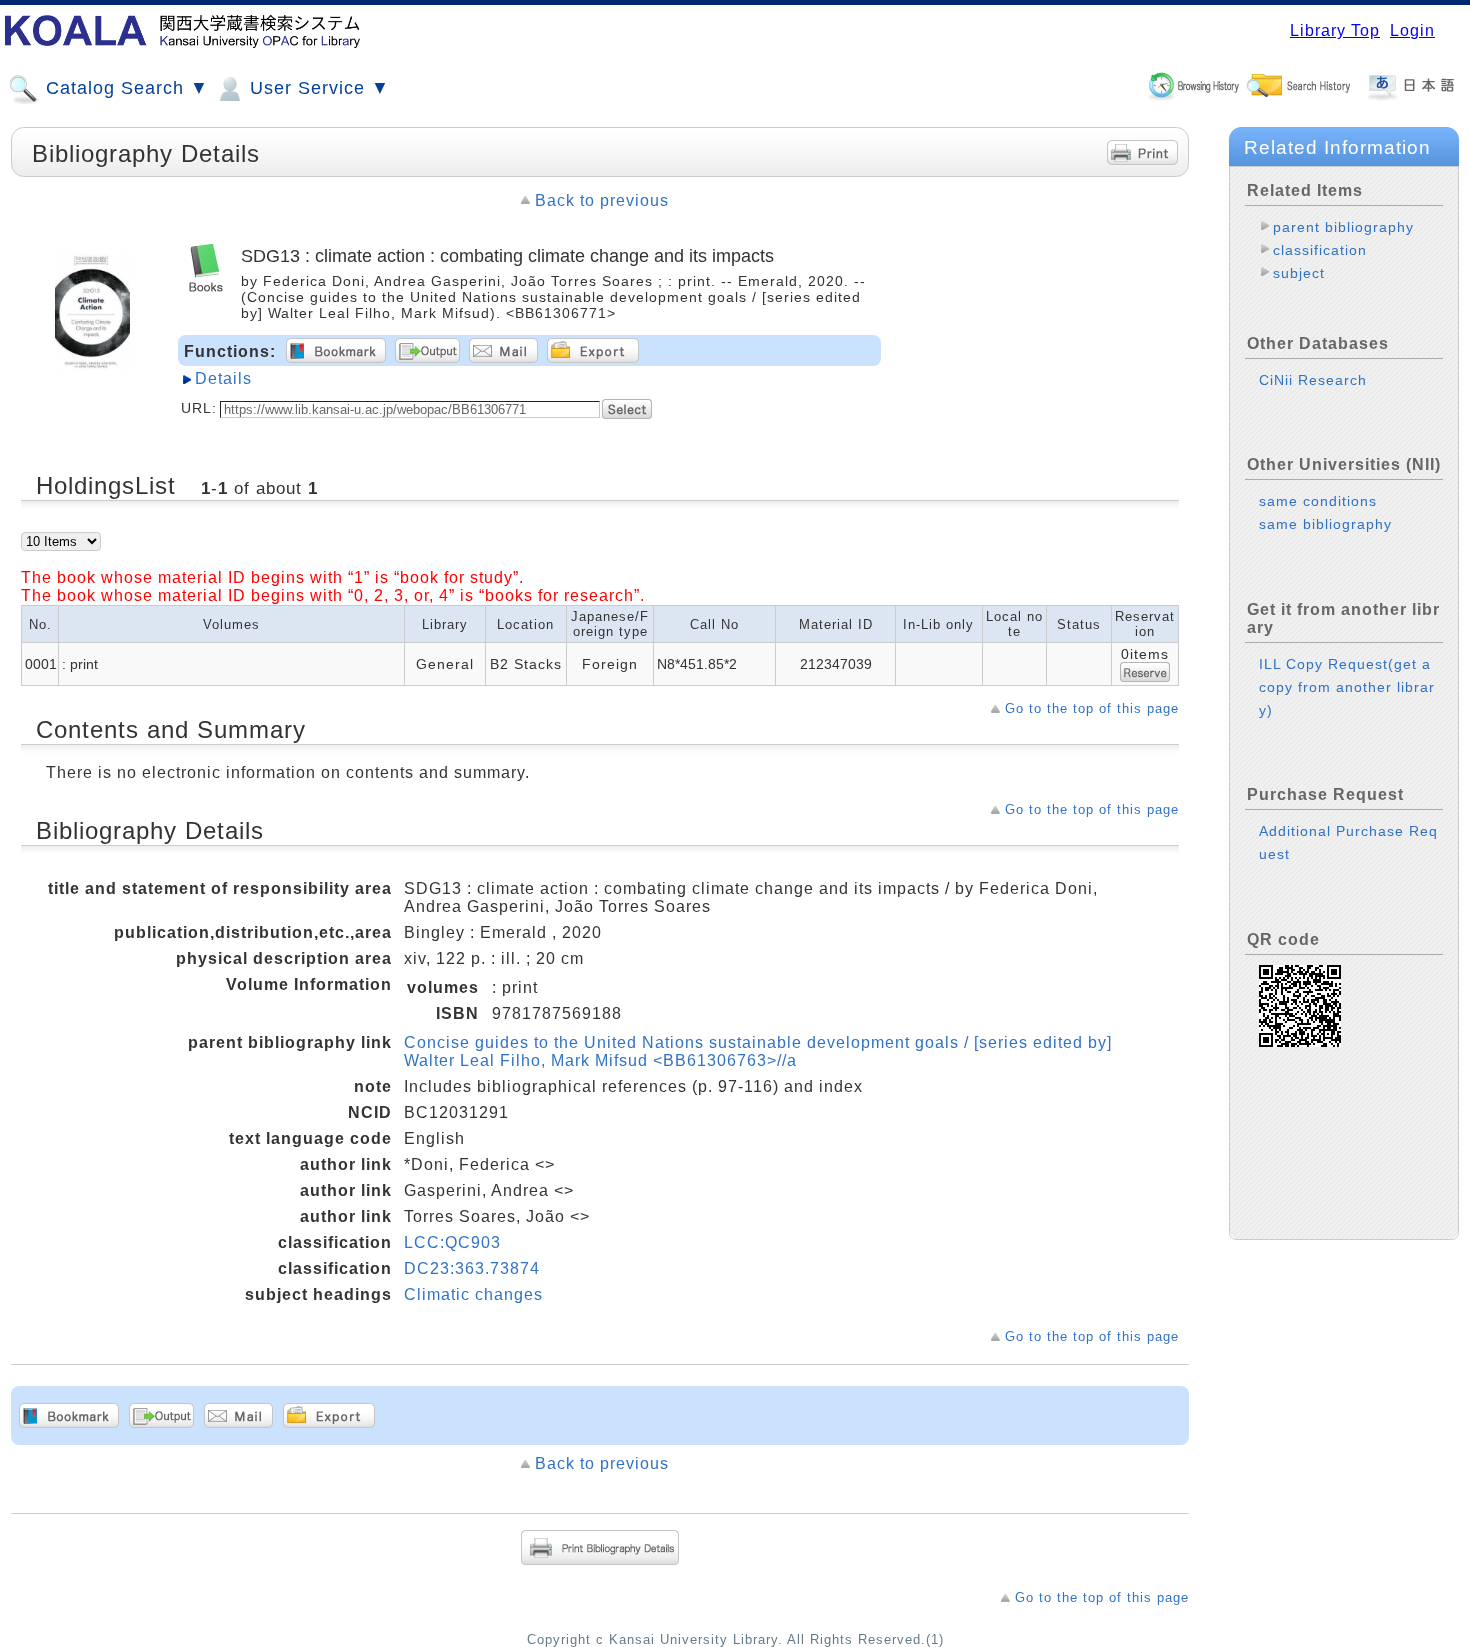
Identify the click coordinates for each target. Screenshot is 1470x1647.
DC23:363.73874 (472, 1268)
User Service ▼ (317, 88)
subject (1299, 273)
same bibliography (1325, 524)
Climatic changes (473, 1294)
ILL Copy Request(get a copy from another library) (1347, 687)
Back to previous (602, 200)
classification (1320, 250)
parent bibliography (1343, 227)
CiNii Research (1313, 380)
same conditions (1318, 501)
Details (223, 378)
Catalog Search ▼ (124, 88)
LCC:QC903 (452, 1242)
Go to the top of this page (1092, 708)
